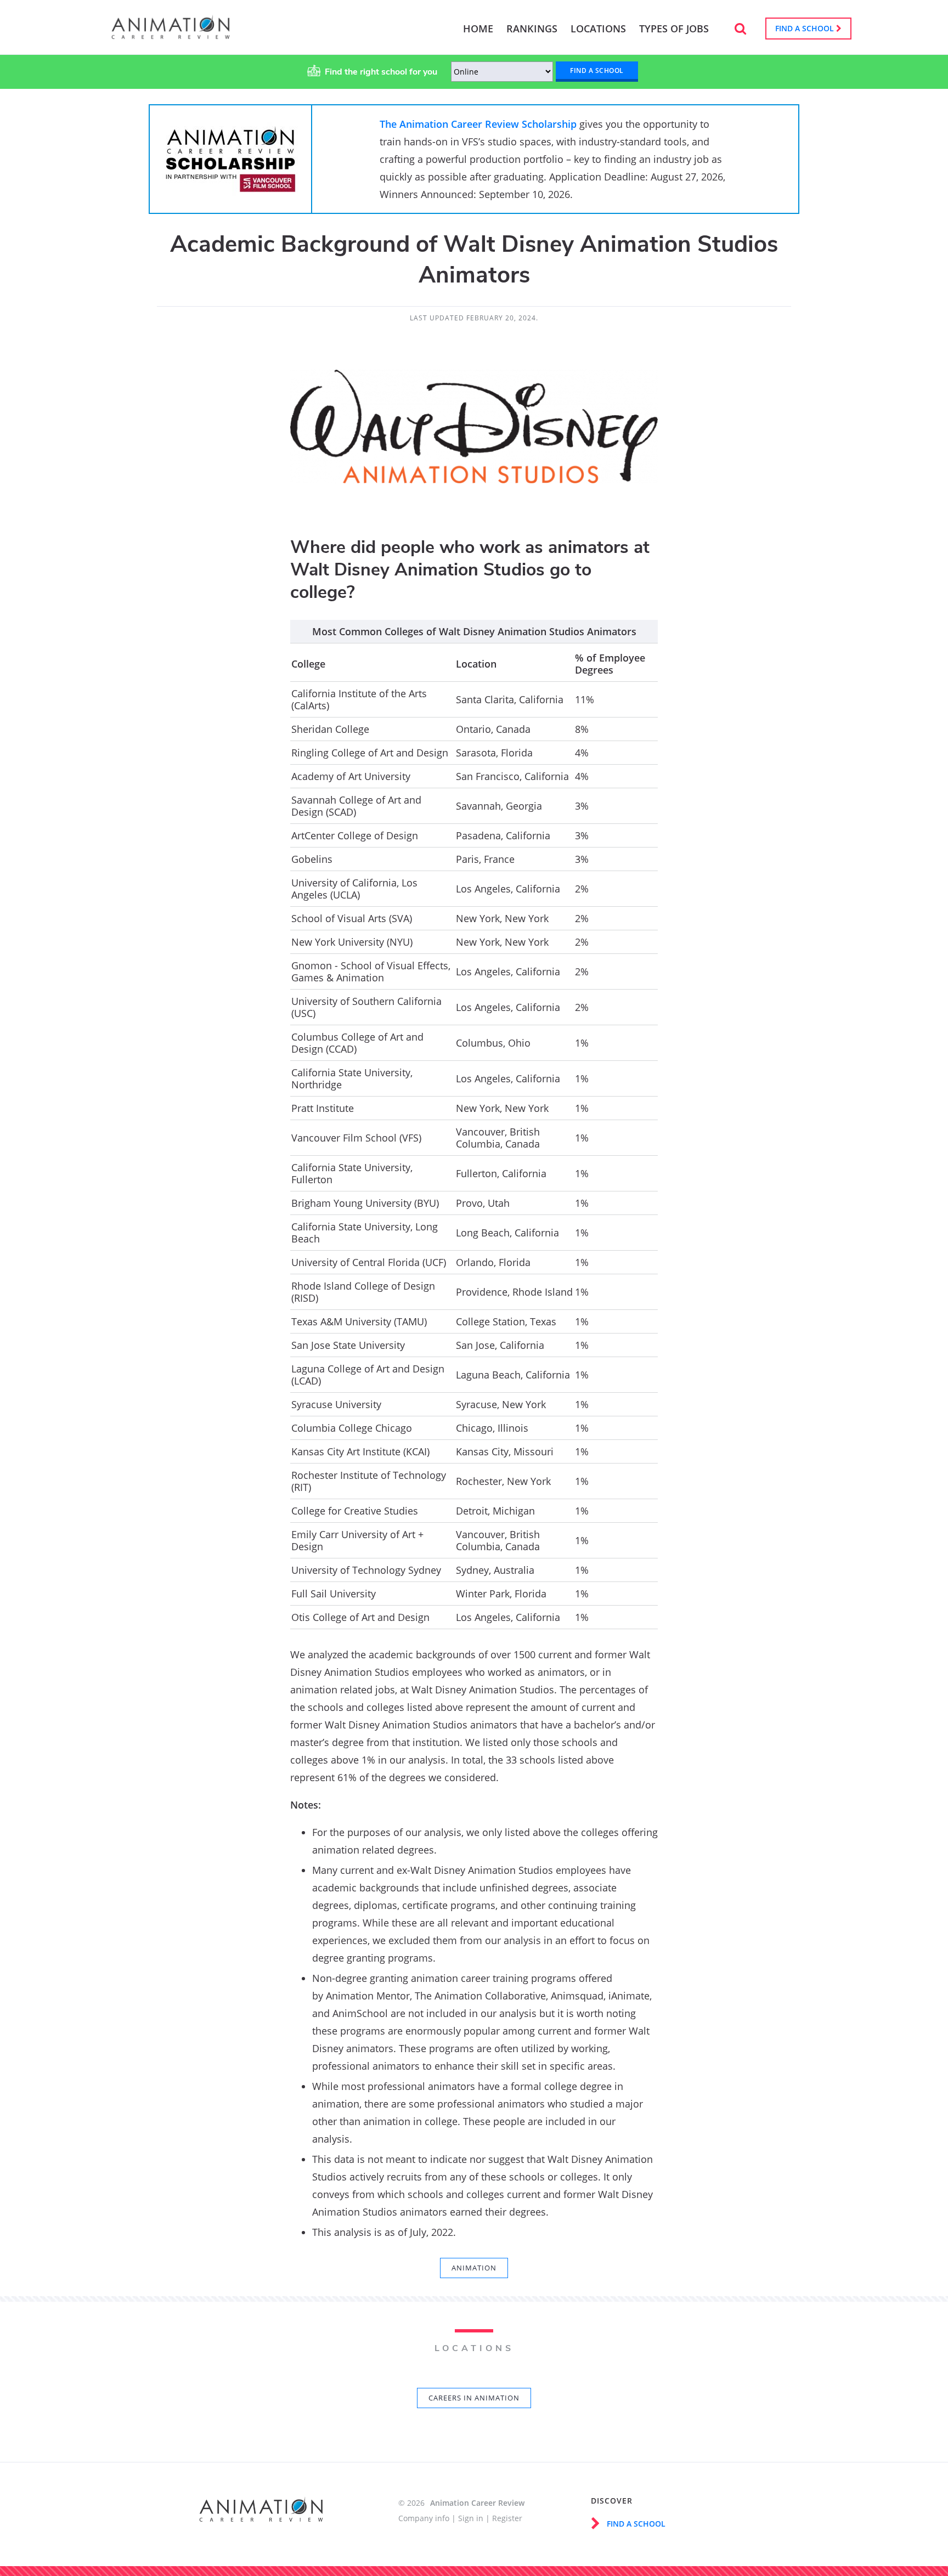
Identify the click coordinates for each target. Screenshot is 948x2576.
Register (507, 2518)
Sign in (471, 2518)
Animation (474, 2268)
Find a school (806, 28)
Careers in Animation (474, 2398)
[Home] (171, 34)
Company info (424, 2518)
